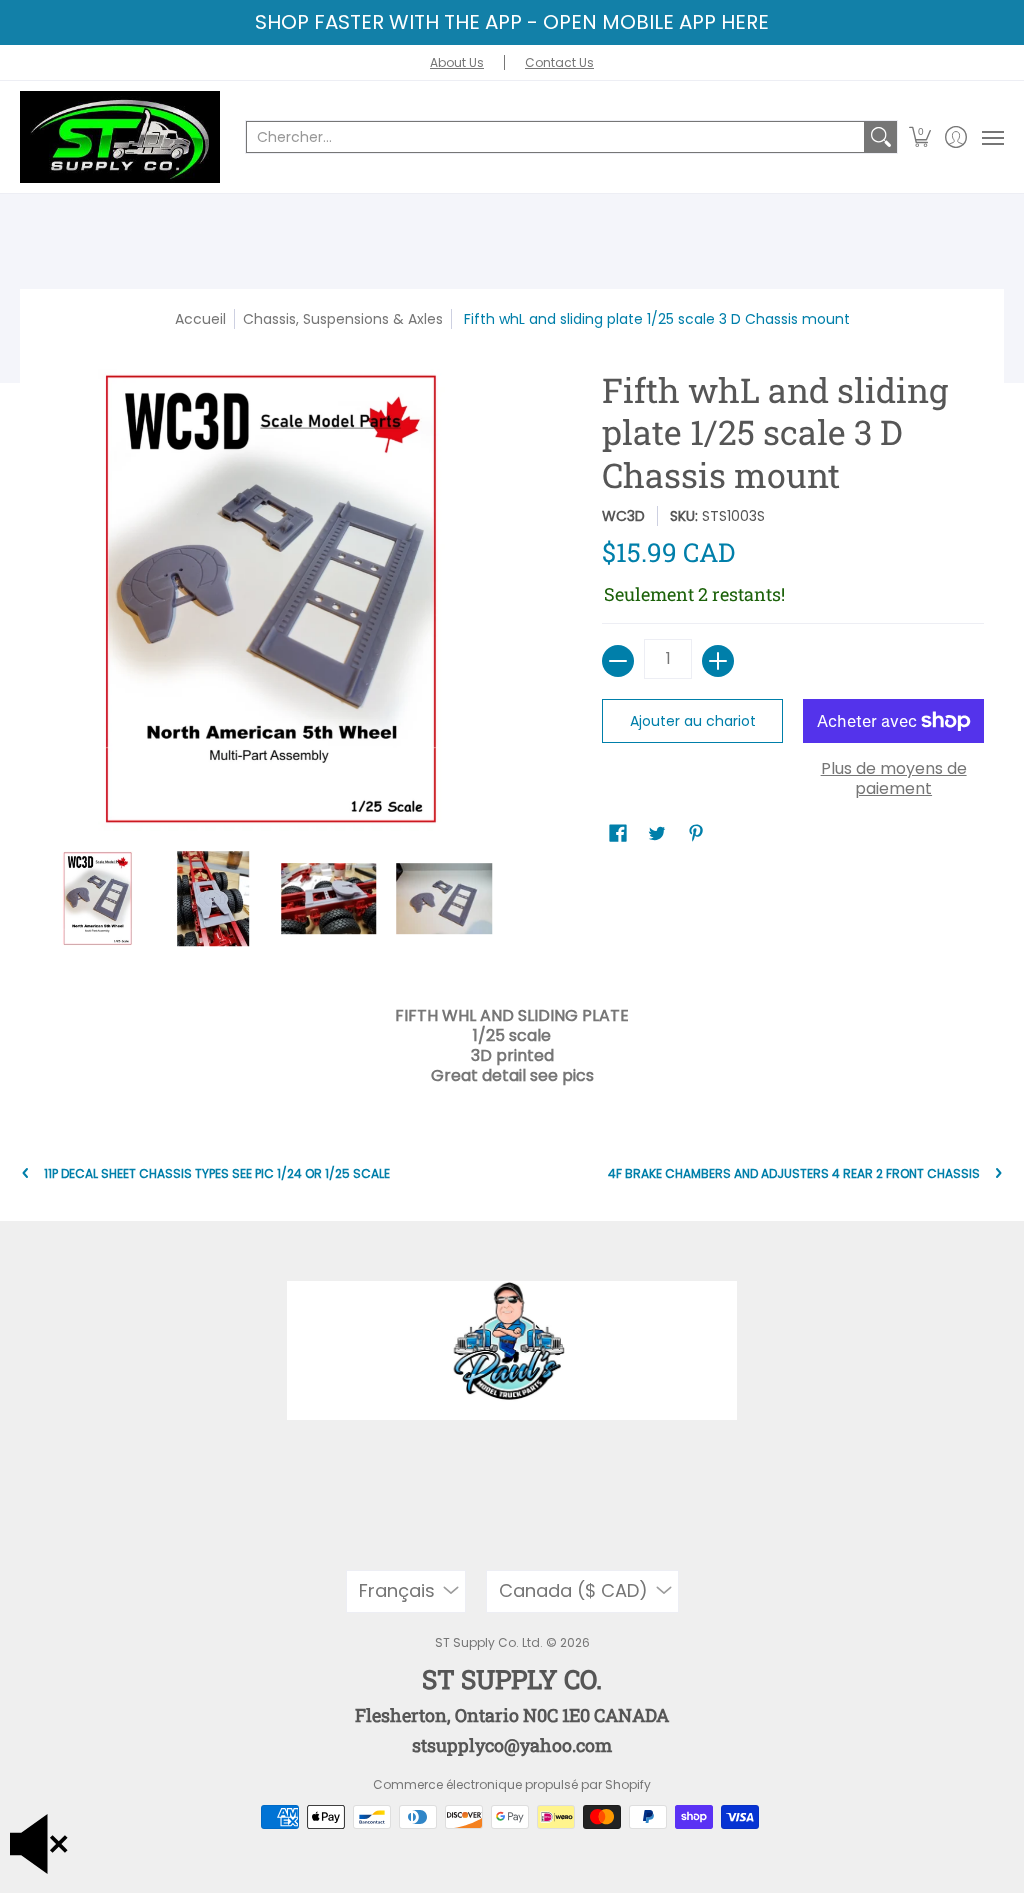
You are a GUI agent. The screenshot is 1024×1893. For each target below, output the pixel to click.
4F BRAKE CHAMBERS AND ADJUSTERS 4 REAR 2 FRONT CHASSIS (794, 1173)
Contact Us (559, 62)
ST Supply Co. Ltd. (489, 1642)
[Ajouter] (718, 661)
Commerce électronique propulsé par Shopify (512, 1784)
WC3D (623, 516)
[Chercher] (881, 137)
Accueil (200, 319)
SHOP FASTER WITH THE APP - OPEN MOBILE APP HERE (512, 22)
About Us (457, 62)
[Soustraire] (618, 661)
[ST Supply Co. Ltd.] (120, 137)
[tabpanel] (512, 1041)
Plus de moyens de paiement (894, 779)
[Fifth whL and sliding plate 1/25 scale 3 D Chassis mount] (98, 899)
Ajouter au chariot (693, 721)
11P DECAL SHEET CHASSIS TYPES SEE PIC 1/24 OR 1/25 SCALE (217, 1173)
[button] (920, 137)
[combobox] (555, 137)
